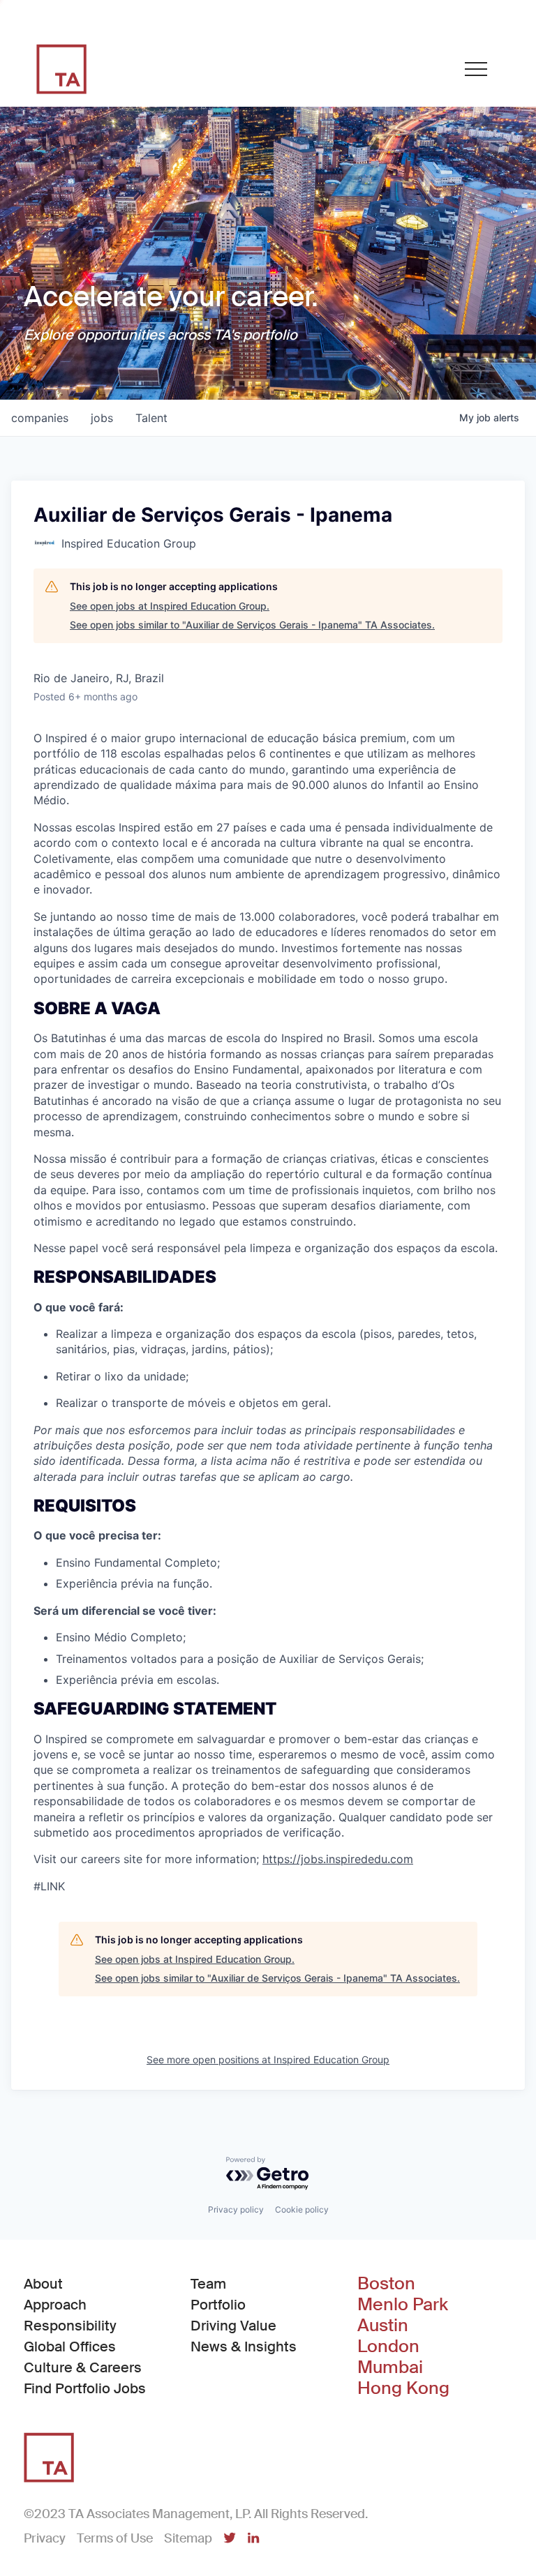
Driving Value (233, 2326)
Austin (383, 2326)
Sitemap (188, 2538)
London (388, 2347)
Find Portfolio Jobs (85, 2388)
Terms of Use (115, 2538)
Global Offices (70, 2347)
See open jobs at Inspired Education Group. (170, 606)
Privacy (45, 2538)
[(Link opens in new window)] (230, 2539)
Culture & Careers (83, 2367)
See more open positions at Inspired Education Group (268, 2059)
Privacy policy (236, 2209)
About (43, 2284)
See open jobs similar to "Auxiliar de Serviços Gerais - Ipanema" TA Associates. (252, 625)
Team (208, 2284)
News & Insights (244, 2347)
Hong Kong (403, 2388)
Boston (386, 2284)
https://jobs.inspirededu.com (338, 1859)
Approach (55, 2305)
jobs (102, 418)
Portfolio (218, 2305)
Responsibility (70, 2326)
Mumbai (390, 2367)
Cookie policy (302, 2209)
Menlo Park (403, 2305)
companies (40, 418)
